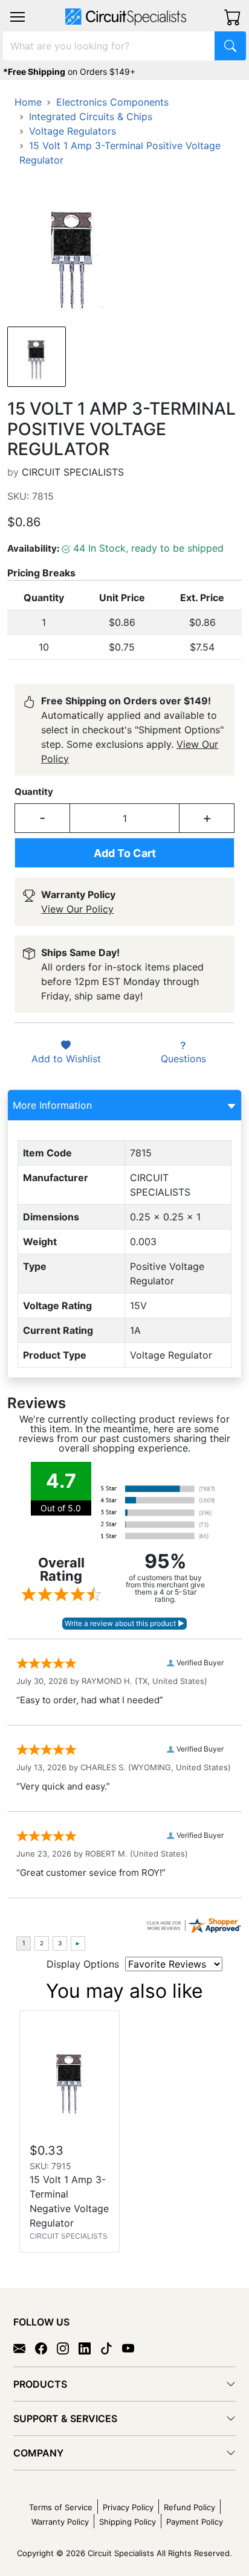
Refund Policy (189, 2507)
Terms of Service (61, 2507)
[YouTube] (133, 2348)
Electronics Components (112, 102)
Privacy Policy (128, 2507)
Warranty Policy (60, 2522)
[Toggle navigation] (18, 17)
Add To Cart (125, 853)
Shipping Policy (128, 2522)
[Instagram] (68, 2348)
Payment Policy (195, 2522)
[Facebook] (46, 2348)
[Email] (24, 2348)
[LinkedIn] (89, 2348)
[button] (18, 17)
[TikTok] (111, 2348)
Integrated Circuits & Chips (91, 116)
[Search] (230, 46)
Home (28, 102)
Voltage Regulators (73, 131)
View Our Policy (77, 909)
